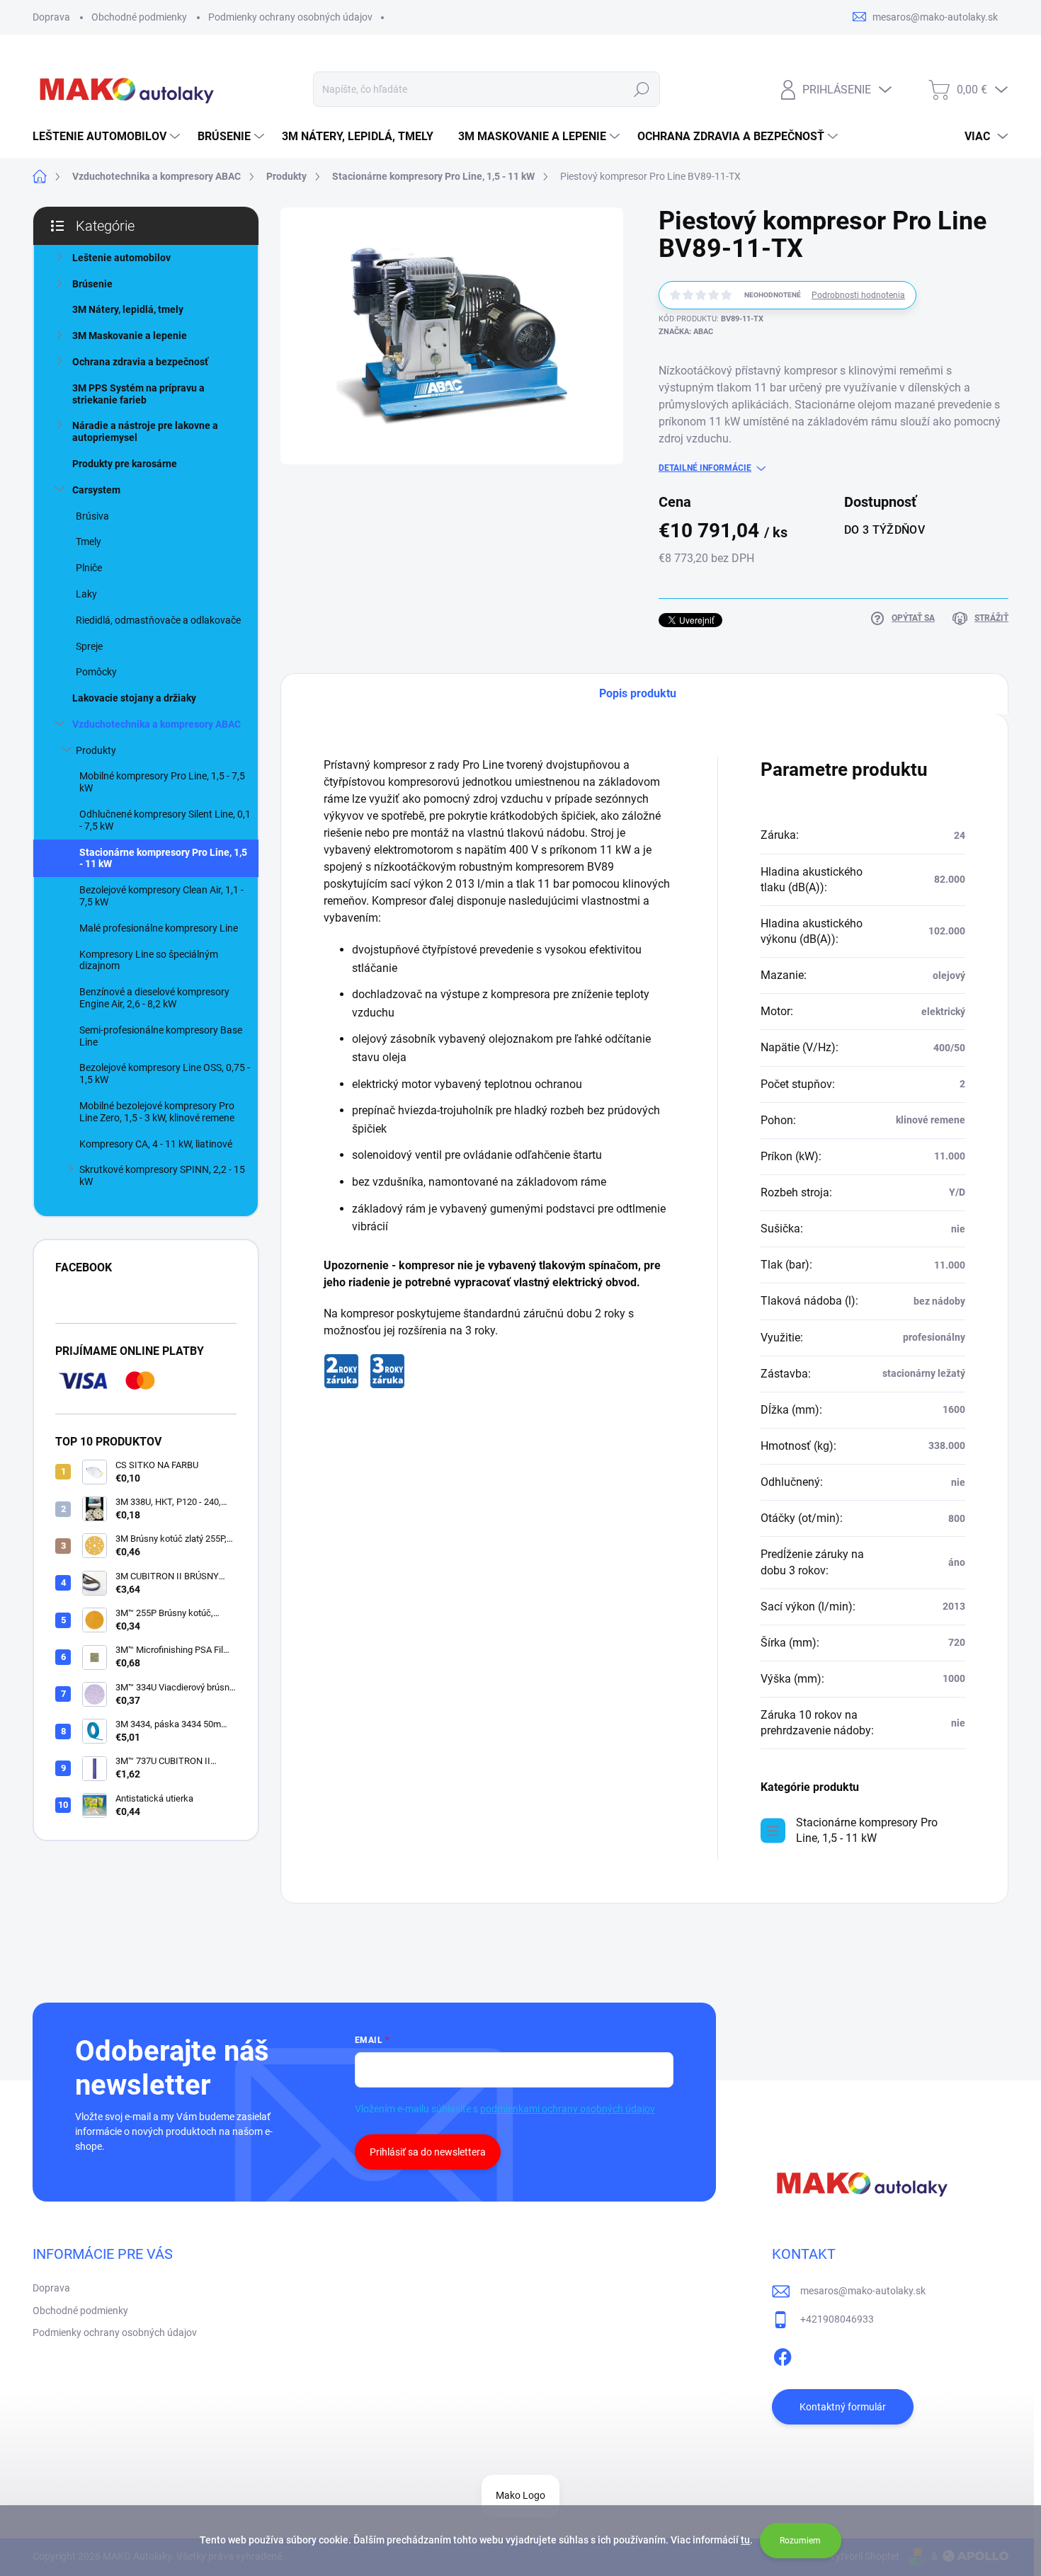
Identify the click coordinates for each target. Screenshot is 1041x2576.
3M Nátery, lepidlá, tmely (128, 309)
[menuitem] (108, 137)
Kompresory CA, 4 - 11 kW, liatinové (156, 1144)
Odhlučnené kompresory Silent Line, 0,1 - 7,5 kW (165, 820)
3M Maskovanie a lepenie (130, 336)
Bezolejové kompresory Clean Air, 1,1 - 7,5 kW (161, 896)
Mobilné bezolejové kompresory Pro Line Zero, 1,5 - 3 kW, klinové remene (157, 1112)
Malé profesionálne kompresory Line (159, 928)
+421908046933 (837, 2319)
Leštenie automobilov (121, 258)
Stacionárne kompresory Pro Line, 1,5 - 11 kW (163, 858)
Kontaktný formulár (843, 2407)
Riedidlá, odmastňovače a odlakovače (158, 620)
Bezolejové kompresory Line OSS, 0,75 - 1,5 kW (165, 1074)
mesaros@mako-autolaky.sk (863, 2291)
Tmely (89, 542)
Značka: (686, 332)
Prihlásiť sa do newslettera (428, 2152)
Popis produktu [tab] (638, 693)
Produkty (96, 750)
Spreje (89, 646)
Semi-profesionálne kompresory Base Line (161, 1036)
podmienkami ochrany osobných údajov (568, 2109)
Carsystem (96, 490)
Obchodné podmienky (139, 17)
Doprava (51, 17)
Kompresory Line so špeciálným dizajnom (149, 960)
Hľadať (641, 89)
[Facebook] (783, 2354)
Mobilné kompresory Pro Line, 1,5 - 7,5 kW (162, 782)
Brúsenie (92, 284)
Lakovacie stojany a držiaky (134, 698)
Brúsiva (92, 516)
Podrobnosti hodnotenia (858, 295)
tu (745, 2540)
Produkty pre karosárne (125, 464)
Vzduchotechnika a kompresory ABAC (157, 724)
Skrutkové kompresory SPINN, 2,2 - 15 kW (162, 1175)
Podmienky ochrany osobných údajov (290, 17)
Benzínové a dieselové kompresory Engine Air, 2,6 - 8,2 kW (154, 998)
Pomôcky (96, 672)
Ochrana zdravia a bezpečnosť (140, 362)
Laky (86, 594)
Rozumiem (800, 2541)
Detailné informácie (705, 468)
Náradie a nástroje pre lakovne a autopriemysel (145, 431)
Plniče (89, 568)
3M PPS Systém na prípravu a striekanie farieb (138, 394)
